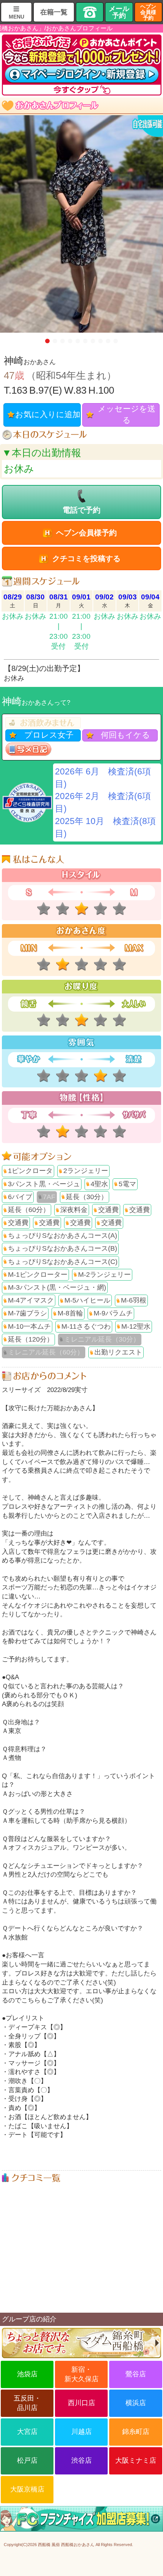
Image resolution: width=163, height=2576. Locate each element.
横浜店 (136, 2403)
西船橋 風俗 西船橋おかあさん (66, 2545)
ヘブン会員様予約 (148, 12)
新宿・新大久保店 (81, 2374)
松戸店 (27, 2460)
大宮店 (27, 2432)
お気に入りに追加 (48, 414)
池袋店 (27, 2374)
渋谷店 (81, 2460)
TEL (90, 12)
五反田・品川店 (27, 2403)
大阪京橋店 (27, 2489)
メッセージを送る (127, 414)
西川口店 (81, 2403)
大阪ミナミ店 (136, 2460)
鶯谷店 (136, 2374)
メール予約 (119, 12)
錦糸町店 (136, 2432)
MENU (16, 17)
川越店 (81, 2432)
